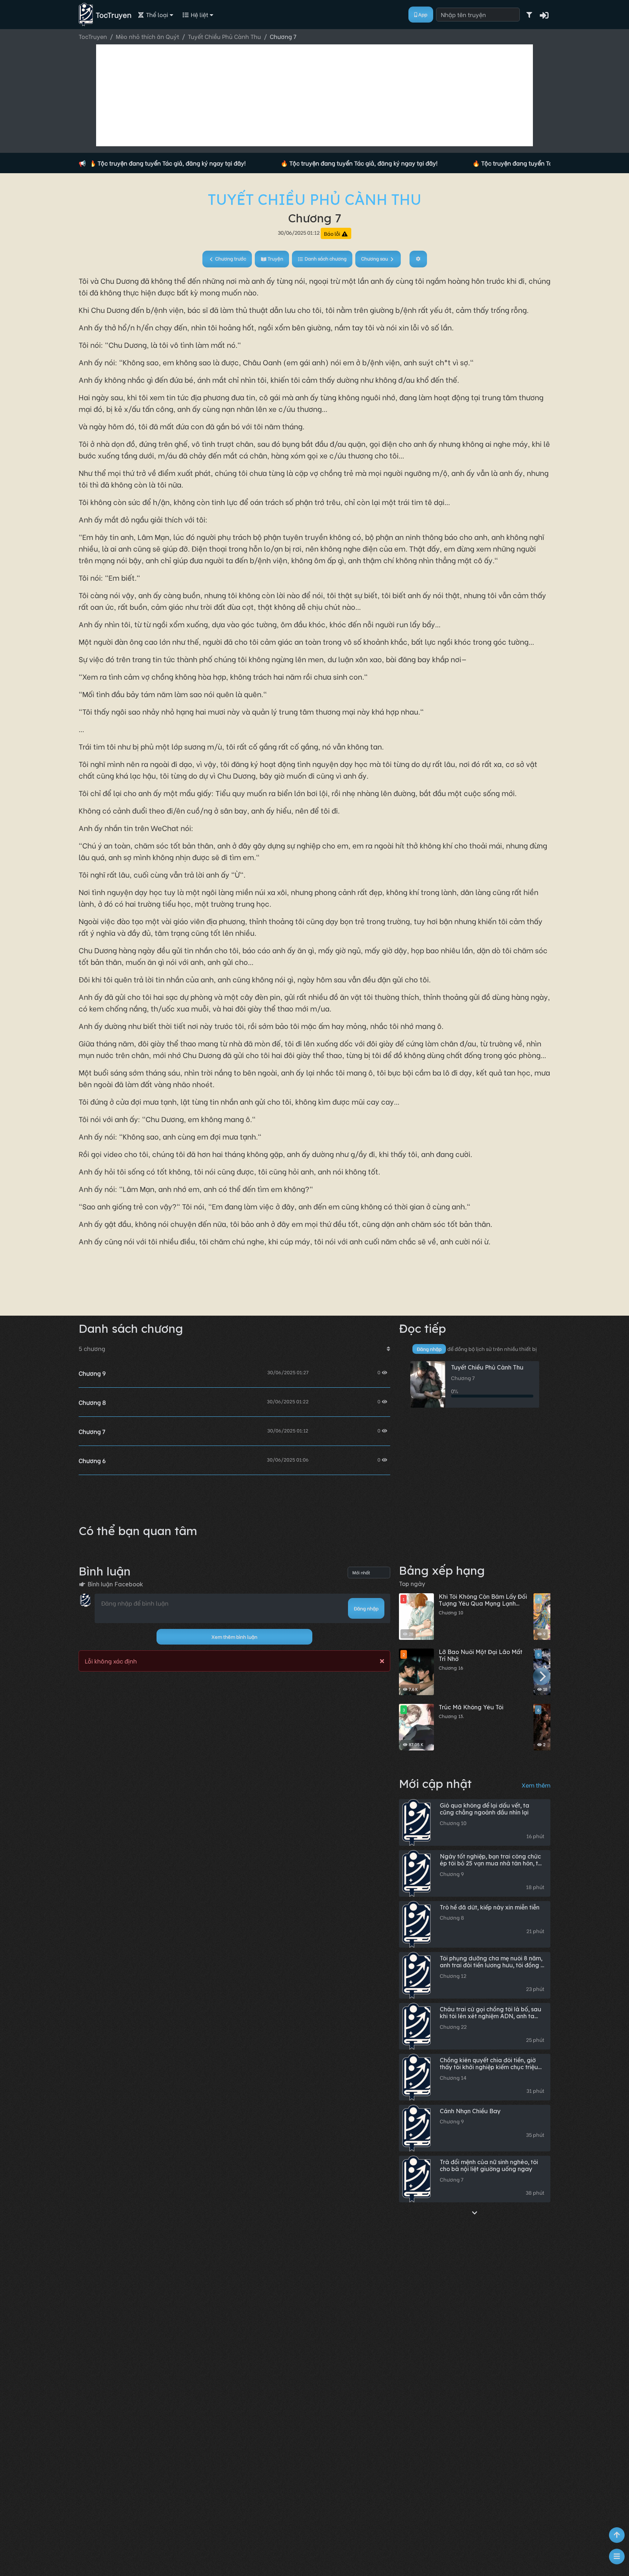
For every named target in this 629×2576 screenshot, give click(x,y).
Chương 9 (92, 1373)
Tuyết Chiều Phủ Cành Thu (315, 199)
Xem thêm (536, 1785)
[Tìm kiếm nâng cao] (529, 15)
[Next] (542, 1676)
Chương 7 (92, 1431)
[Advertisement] (314, 95)
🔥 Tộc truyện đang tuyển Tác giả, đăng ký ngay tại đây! (106, 163)
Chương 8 (92, 1402)
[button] (545, 15)
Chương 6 (92, 1460)
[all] (475, 2212)
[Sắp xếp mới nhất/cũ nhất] (388, 1348)
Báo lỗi (333, 233)
